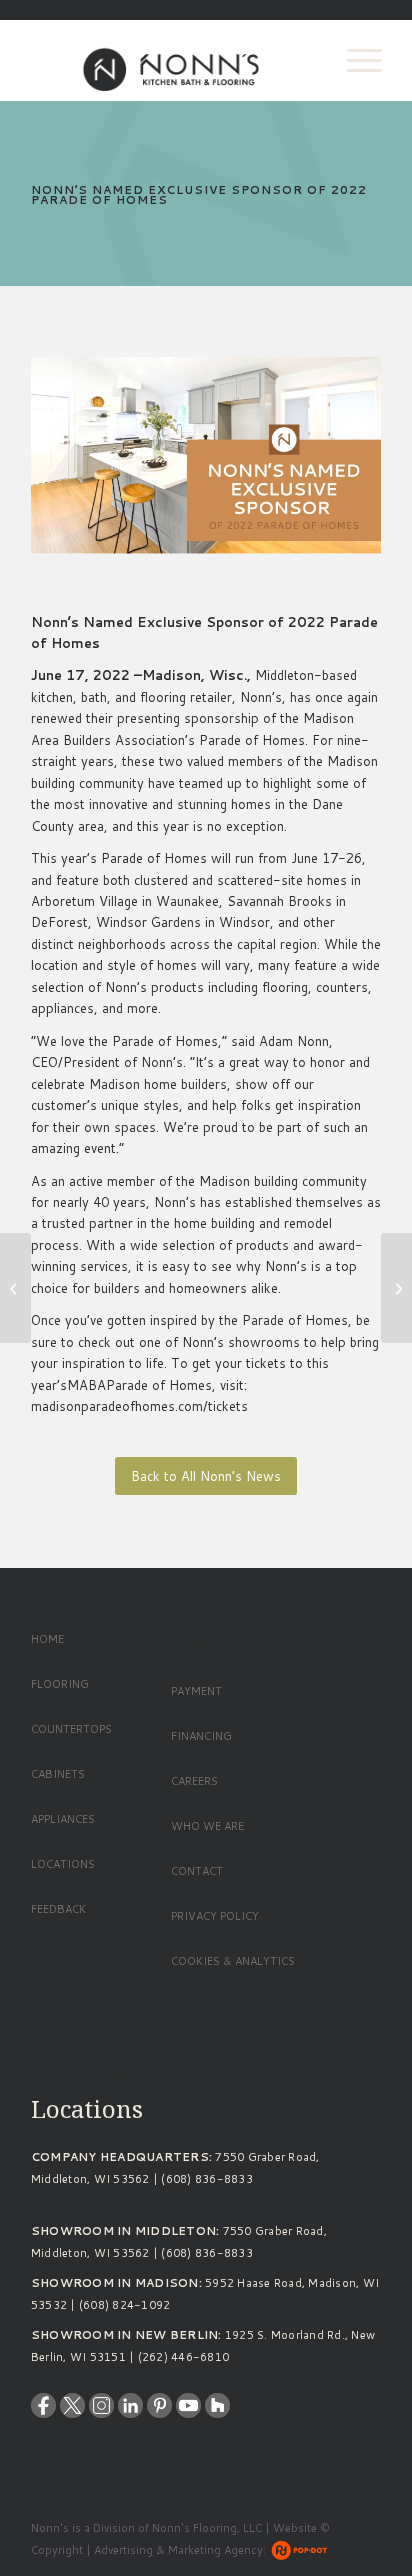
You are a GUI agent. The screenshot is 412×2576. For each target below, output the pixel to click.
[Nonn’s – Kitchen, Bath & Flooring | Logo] (171, 60)
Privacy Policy (215, 1916)
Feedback (58, 1909)
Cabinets (58, 1774)
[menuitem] (354, 60)
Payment (196, 1691)
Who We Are (207, 1826)
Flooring (60, 1684)
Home (47, 1639)
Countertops (71, 1729)
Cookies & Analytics (233, 1961)
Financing (201, 1736)
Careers (194, 1781)
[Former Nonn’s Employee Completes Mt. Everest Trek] (15, 1288)
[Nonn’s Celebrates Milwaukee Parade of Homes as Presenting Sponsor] (396, 1288)
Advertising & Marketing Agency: (180, 2550)
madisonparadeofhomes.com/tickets (139, 1406)
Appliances (63, 1819)
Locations (63, 1864)
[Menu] (354, 60)
